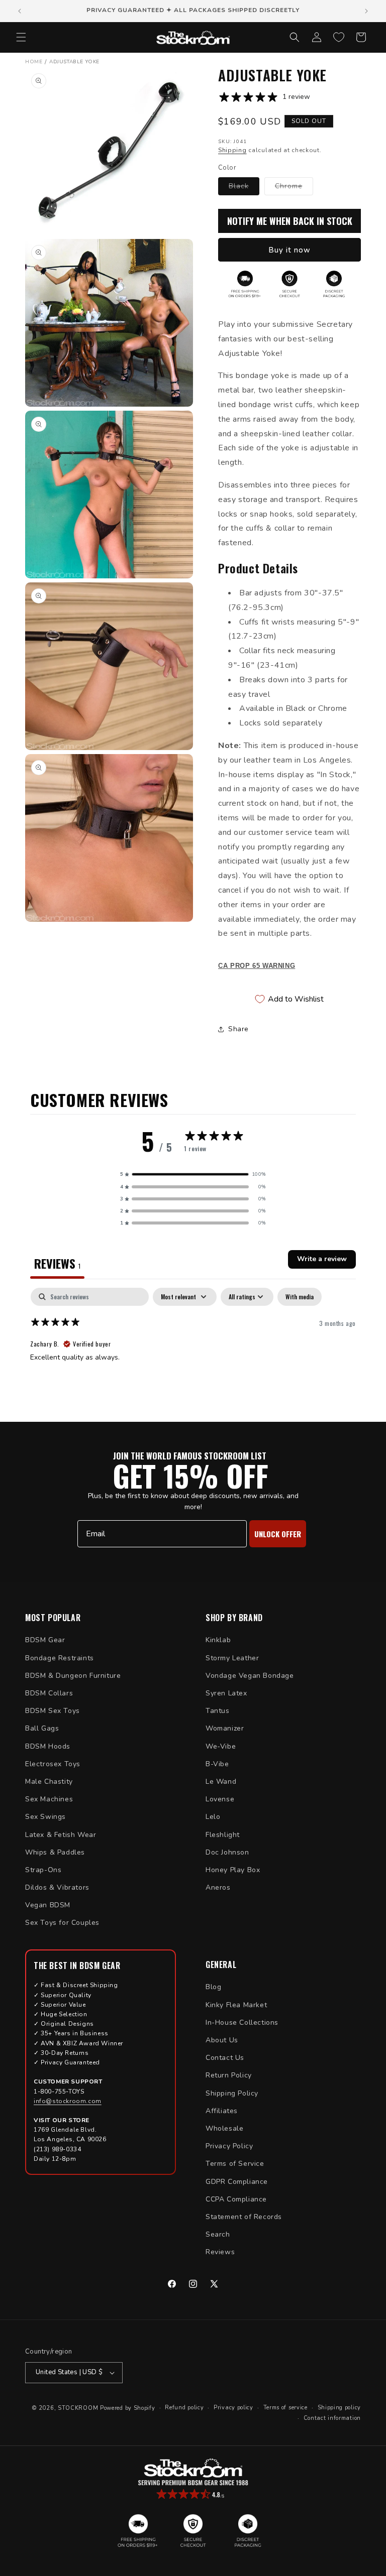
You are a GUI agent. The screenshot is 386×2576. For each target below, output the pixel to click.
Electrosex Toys (53, 1764)
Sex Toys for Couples (62, 1923)
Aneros (218, 1887)
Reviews (220, 2252)
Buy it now (289, 250)
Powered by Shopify (128, 2408)
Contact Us (225, 2058)
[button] (21, 37)
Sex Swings (45, 1817)
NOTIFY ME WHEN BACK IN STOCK (290, 221)
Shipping (232, 150)
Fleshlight (223, 1835)
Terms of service (285, 2408)
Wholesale (224, 2128)
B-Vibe (217, 1764)
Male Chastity (49, 1782)
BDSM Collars (49, 1693)
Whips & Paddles (55, 1852)
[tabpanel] (193, 1352)
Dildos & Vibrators (57, 1887)
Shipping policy (340, 2408)
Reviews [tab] (57, 1263)
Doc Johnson (227, 1852)
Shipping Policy (232, 2093)
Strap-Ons (43, 1870)
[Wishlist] (339, 37)
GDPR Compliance (237, 2182)
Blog (213, 1987)
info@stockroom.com (68, 2101)
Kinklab (218, 1640)
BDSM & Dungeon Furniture (73, 1676)
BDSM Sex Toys (53, 1711)
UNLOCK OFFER (278, 1534)
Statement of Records (244, 2217)
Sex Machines (49, 1799)
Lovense (220, 1799)
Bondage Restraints (60, 1658)
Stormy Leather (232, 1658)
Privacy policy (233, 2408)
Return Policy (229, 2075)
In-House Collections (242, 2022)
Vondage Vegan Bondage (250, 1676)
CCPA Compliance (236, 2199)
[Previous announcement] (20, 11)
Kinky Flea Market (236, 2005)
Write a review (322, 1259)
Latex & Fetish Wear (61, 1835)
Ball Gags (42, 1728)
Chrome (294, 188)
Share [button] (238, 1029)
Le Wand (221, 1782)
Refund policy (184, 2408)
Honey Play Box (233, 1870)
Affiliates (222, 2111)
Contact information (332, 2418)
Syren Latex (226, 1693)
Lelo (213, 1817)
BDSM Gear (45, 1640)
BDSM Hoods (48, 1746)
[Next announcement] (366, 11)
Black (244, 188)
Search (218, 2234)
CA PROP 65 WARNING (257, 966)
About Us (222, 2040)
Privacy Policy (229, 2146)
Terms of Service (235, 2164)
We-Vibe (221, 1746)
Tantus (218, 1711)
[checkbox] (300, 1297)
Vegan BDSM (48, 1905)
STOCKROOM (78, 2408)
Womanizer (225, 1728)
